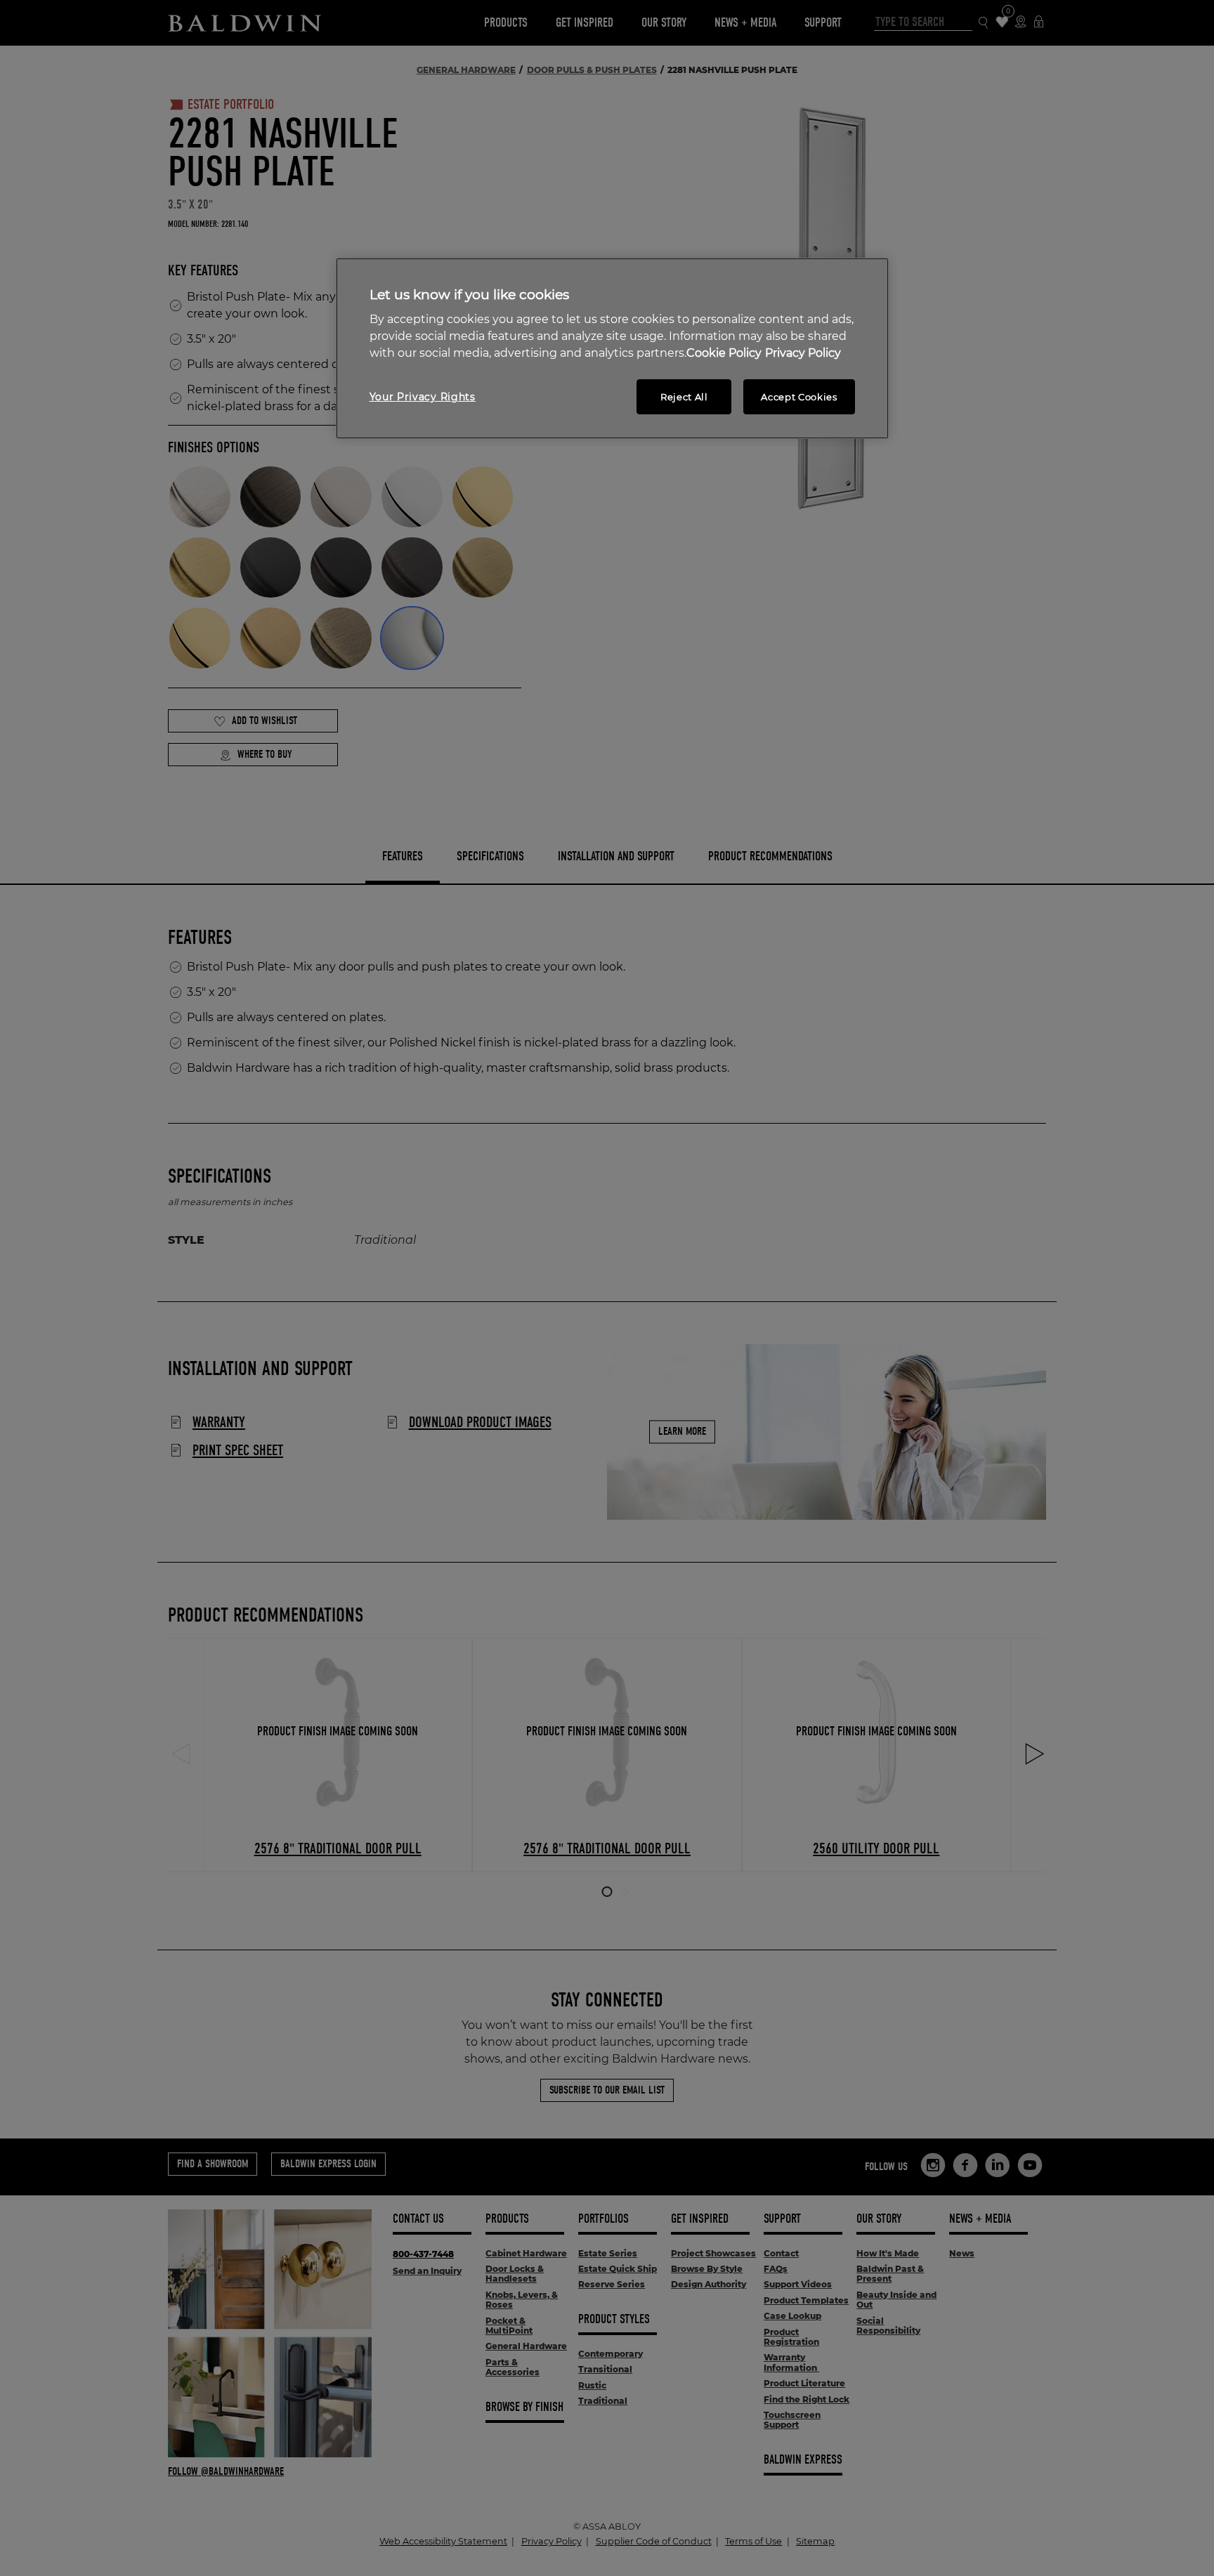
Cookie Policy (724, 353)
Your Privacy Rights (423, 397)
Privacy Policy (803, 353)
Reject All (684, 397)
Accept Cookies (799, 397)
